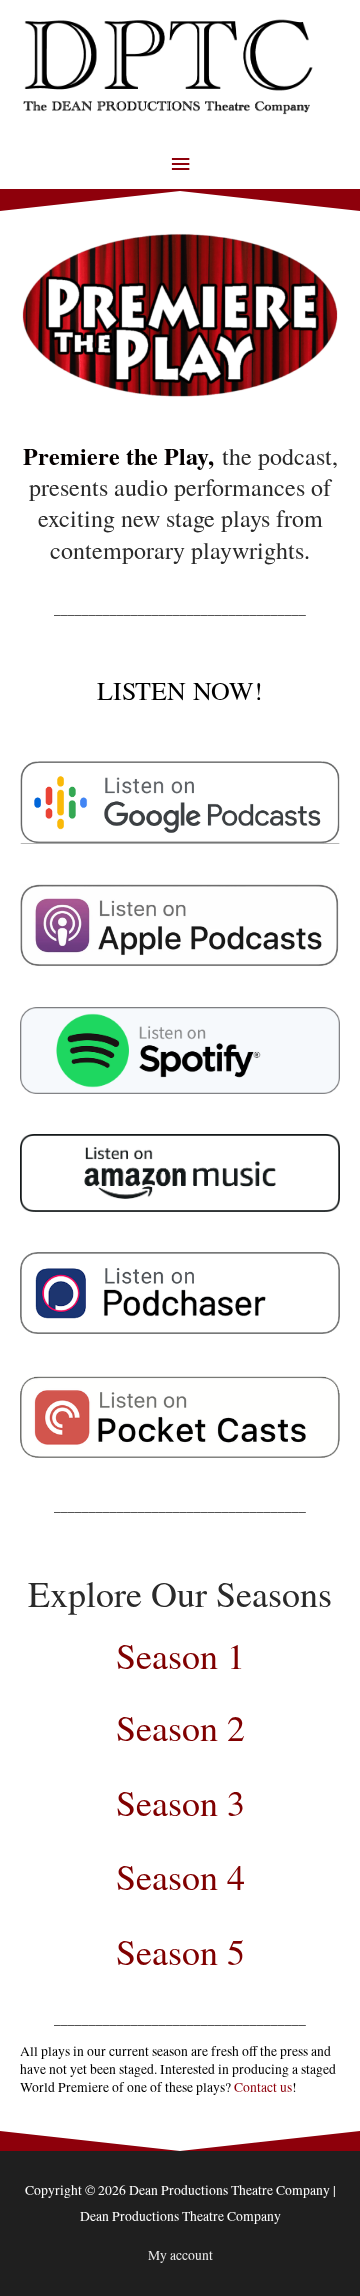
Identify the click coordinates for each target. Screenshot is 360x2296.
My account (180, 2255)
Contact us (263, 2087)
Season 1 (180, 1655)
